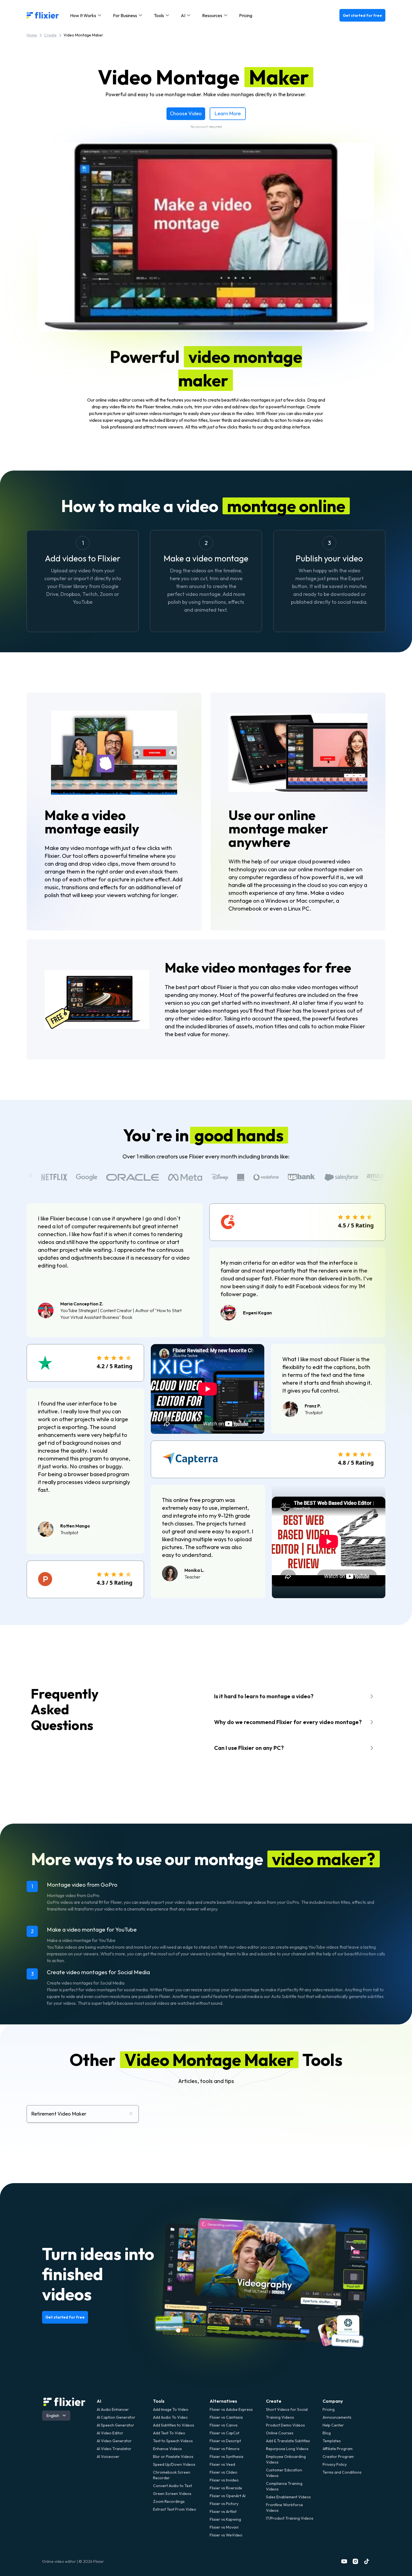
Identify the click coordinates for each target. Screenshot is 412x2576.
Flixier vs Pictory (224, 2504)
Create (50, 35)
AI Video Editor (110, 2433)
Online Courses (280, 2433)
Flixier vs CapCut (224, 2433)
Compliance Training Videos (284, 2486)
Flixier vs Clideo (224, 2472)
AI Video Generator (114, 2441)
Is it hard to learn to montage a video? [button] (264, 1696)
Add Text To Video (169, 2433)
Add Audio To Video (170, 2417)
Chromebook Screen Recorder (172, 2475)
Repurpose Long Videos (287, 2449)
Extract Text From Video (175, 2509)
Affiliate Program (338, 2449)
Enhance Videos (167, 2449)
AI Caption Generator (116, 2417)
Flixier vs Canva (224, 2425)
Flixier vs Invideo (224, 2480)
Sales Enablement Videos (288, 2497)
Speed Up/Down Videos (174, 2464)
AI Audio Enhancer (113, 2409)
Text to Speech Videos (173, 2441)
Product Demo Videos (285, 2425)
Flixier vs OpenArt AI (228, 2496)
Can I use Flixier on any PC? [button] (249, 1748)
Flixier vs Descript (225, 2441)
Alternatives (223, 2401)
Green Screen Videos (172, 2494)
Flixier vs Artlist (223, 2512)
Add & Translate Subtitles (288, 2441)
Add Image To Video (171, 2409)
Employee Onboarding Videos (286, 2459)
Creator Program (338, 2457)
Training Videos (280, 2417)
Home (32, 35)
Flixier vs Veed (222, 2464)
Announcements (337, 2417)
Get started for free (362, 15)
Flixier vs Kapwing (225, 2519)
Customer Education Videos (284, 2473)
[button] (86, 15)
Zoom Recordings (169, 2501)
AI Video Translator (114, 2449)
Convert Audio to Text (173, 2486)
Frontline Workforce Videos (284, 2508)
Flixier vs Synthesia (226, 2457)
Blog (327, 2433)
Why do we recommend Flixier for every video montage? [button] (288, 1722)
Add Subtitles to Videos (174, 2425)
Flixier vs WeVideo (226, 2535)
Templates (332, 2441)
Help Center (333, 2425)
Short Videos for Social (287, 2409)
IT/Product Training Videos (290, 2518)
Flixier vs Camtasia (226, 2417)
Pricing (246, 15)
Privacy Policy (335, 2464)
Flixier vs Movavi (224, 2527)
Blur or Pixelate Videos (173, 2457)
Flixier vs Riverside (226, 2488)
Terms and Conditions (342, 2472)
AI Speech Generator (115, 2425)
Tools (159, 2401)
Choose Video (186, 113)
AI (99, 2401)
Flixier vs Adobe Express (231, 2409)
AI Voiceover (108, 2457)
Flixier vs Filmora (224, 2449)
